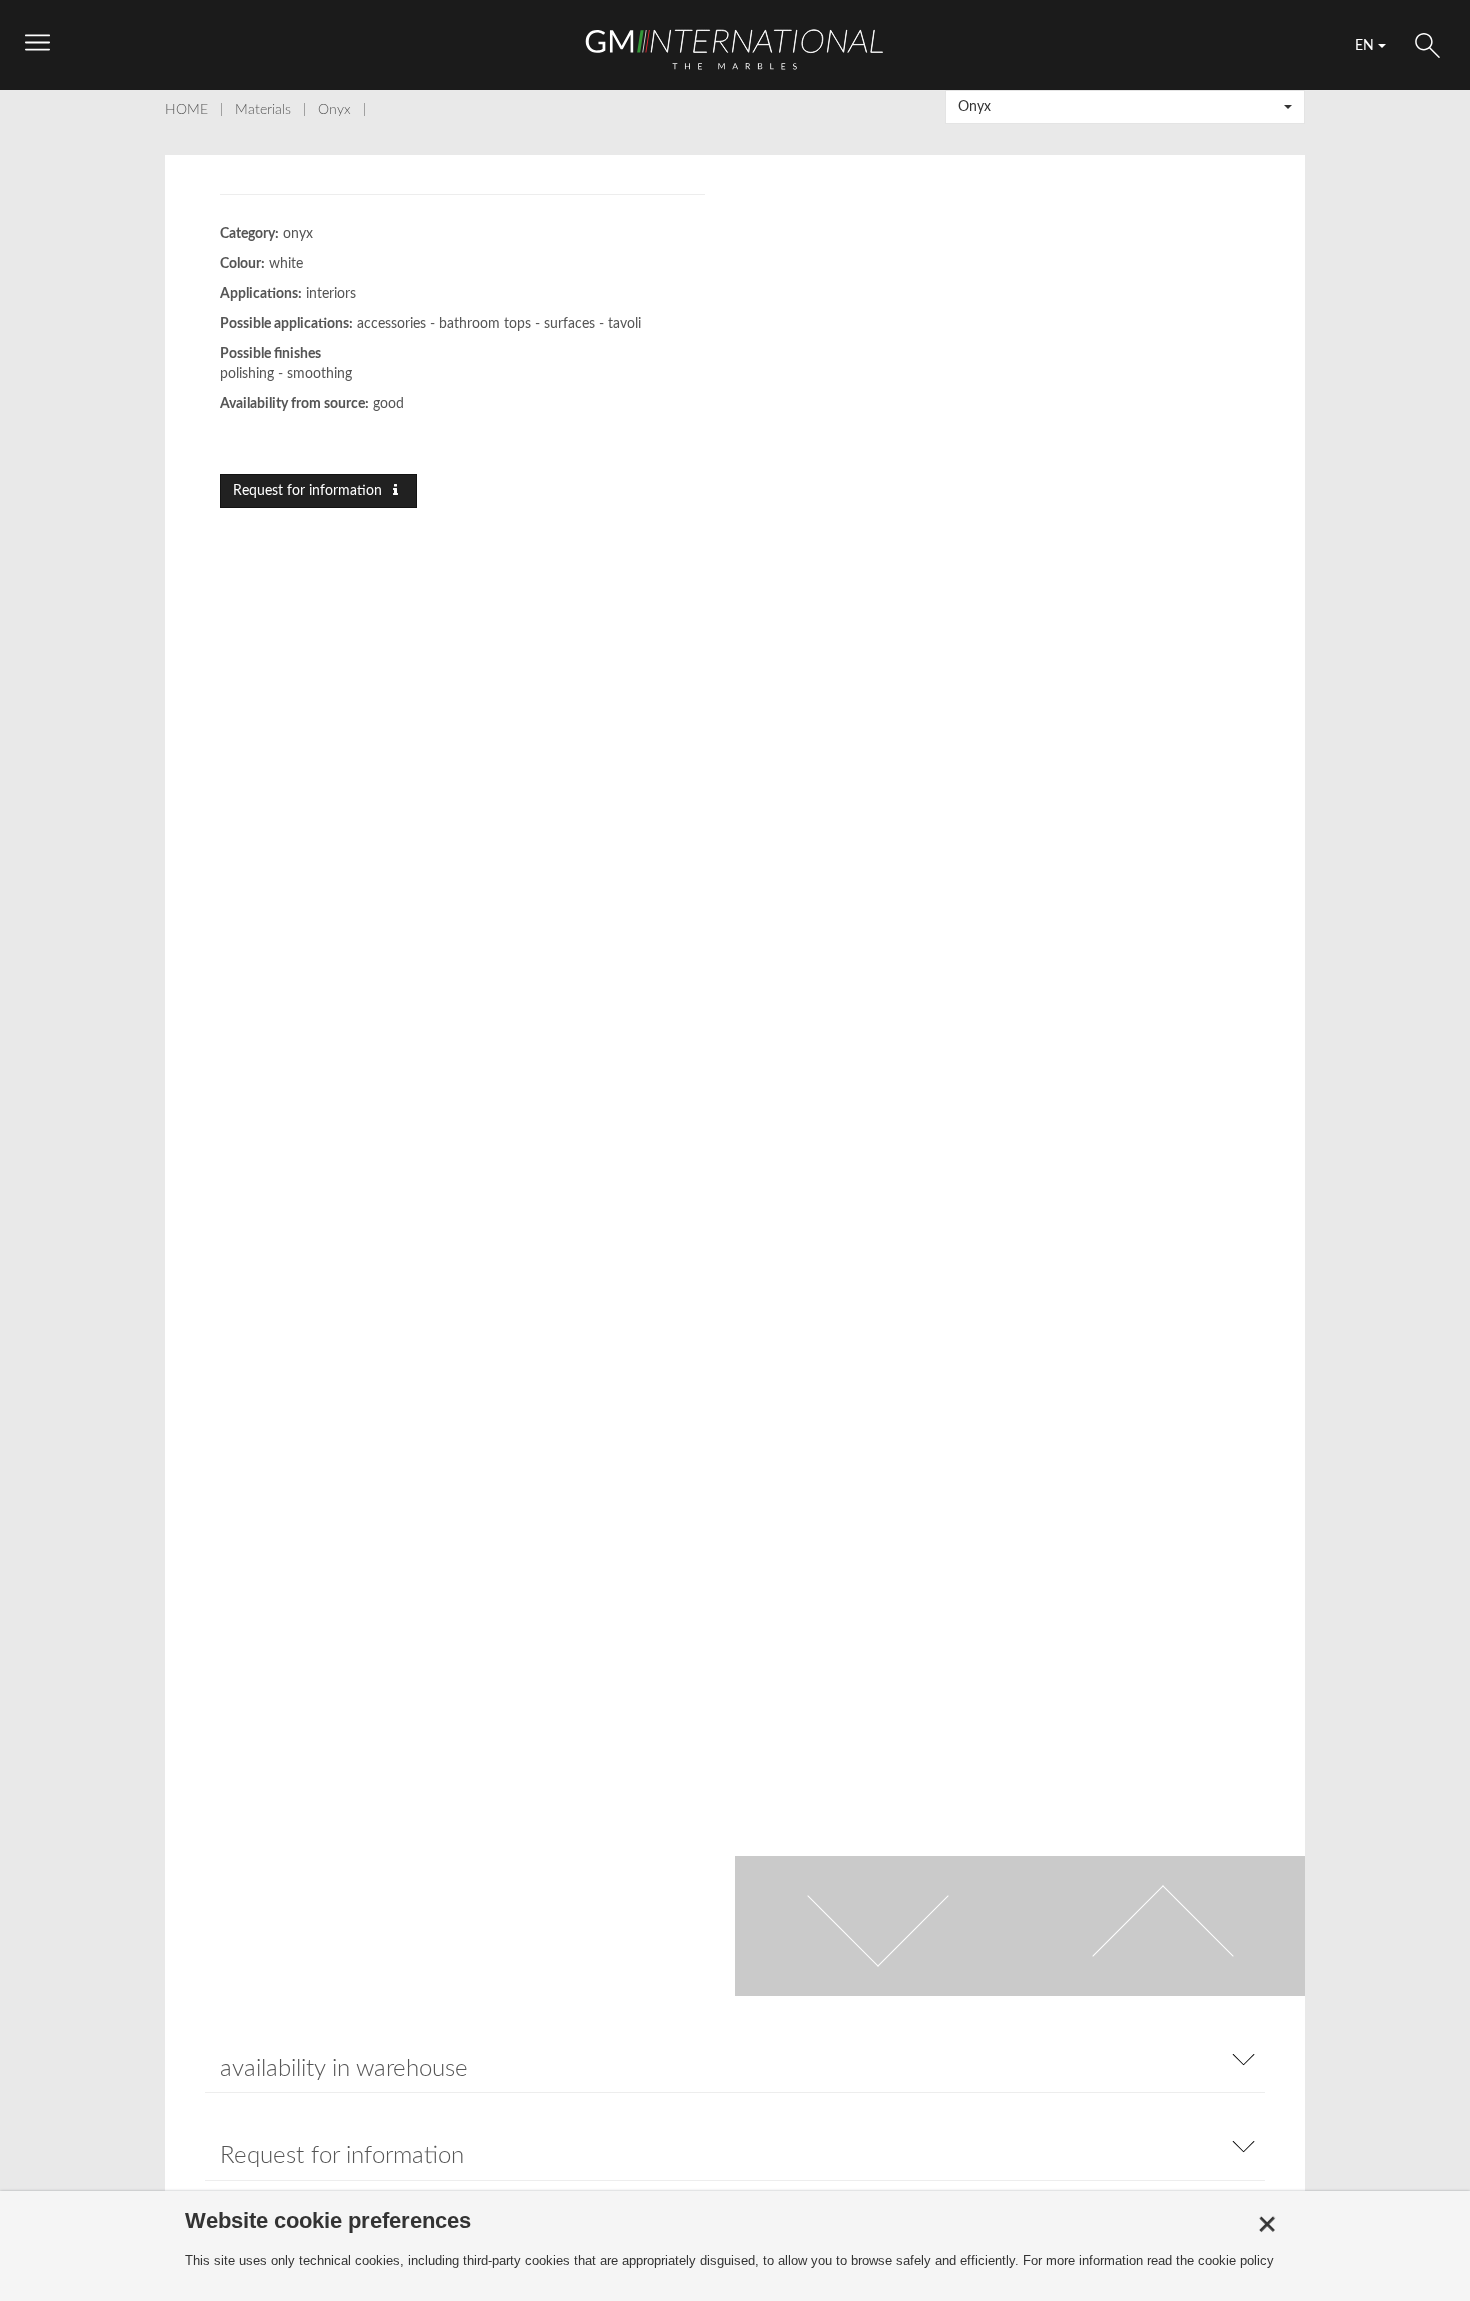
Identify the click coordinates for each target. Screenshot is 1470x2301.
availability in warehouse (344, 2069)
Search (1427, 45)
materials (263, 110)
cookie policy (1236, 2260)
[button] (1125, 107)
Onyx (334, 110)
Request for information (309, 491)
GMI (735, 49)
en (1366, 46)
